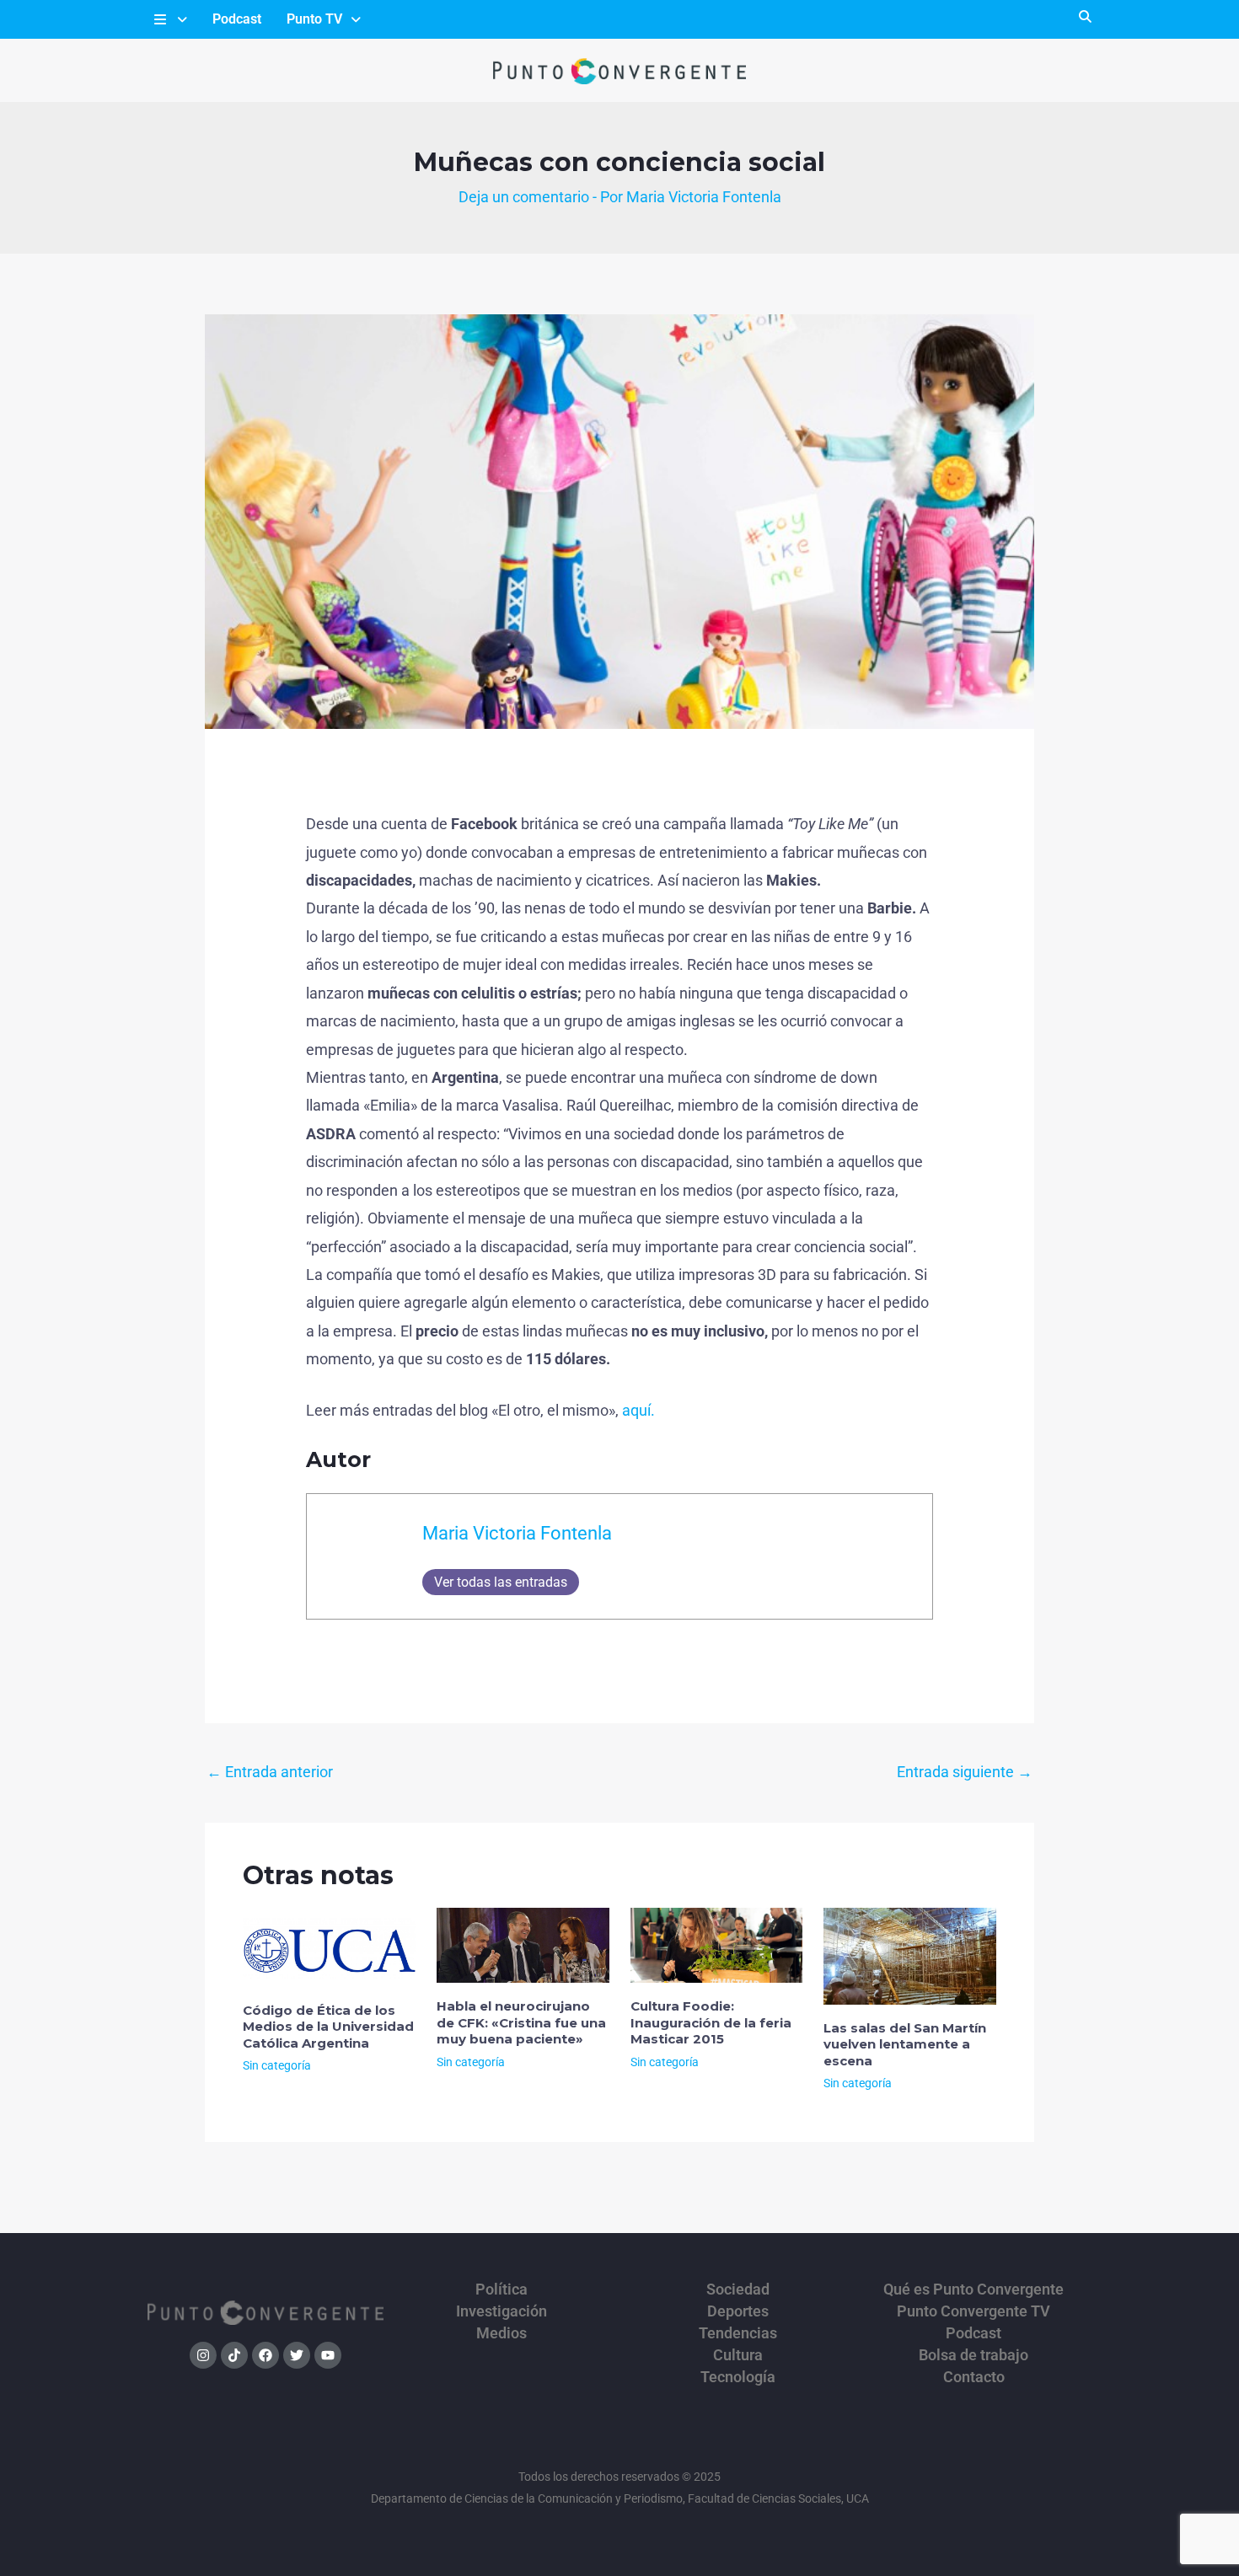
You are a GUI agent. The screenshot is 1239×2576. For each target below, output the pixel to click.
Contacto (974, 2377)
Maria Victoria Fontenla (517, 1533)
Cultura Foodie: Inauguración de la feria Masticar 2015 (711, 2022)
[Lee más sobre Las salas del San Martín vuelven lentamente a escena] (910, 1955)
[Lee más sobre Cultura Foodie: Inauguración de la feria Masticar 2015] (717, 1944)
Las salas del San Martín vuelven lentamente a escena (905, 2044)
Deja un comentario (524, 197)
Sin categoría (277, 2065)
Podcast (237, 19)
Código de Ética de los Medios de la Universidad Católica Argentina (328, 2027)
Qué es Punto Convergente (973, 2289)
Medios (501, 2333)
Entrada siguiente (965, 1772)
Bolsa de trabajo (973, 2355)
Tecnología (738, 2377)
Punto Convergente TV (973, 2311)
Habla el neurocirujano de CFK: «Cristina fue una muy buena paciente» (521, 2022)
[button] (169, 19)
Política (501, 2289)
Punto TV (314, 19)
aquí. (638, 1410)
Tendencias (738, 2333)
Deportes (738, 2311)
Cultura (738, 2355)
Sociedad (738, 2289)
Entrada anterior (270, 1772)
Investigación (501, 2311)
